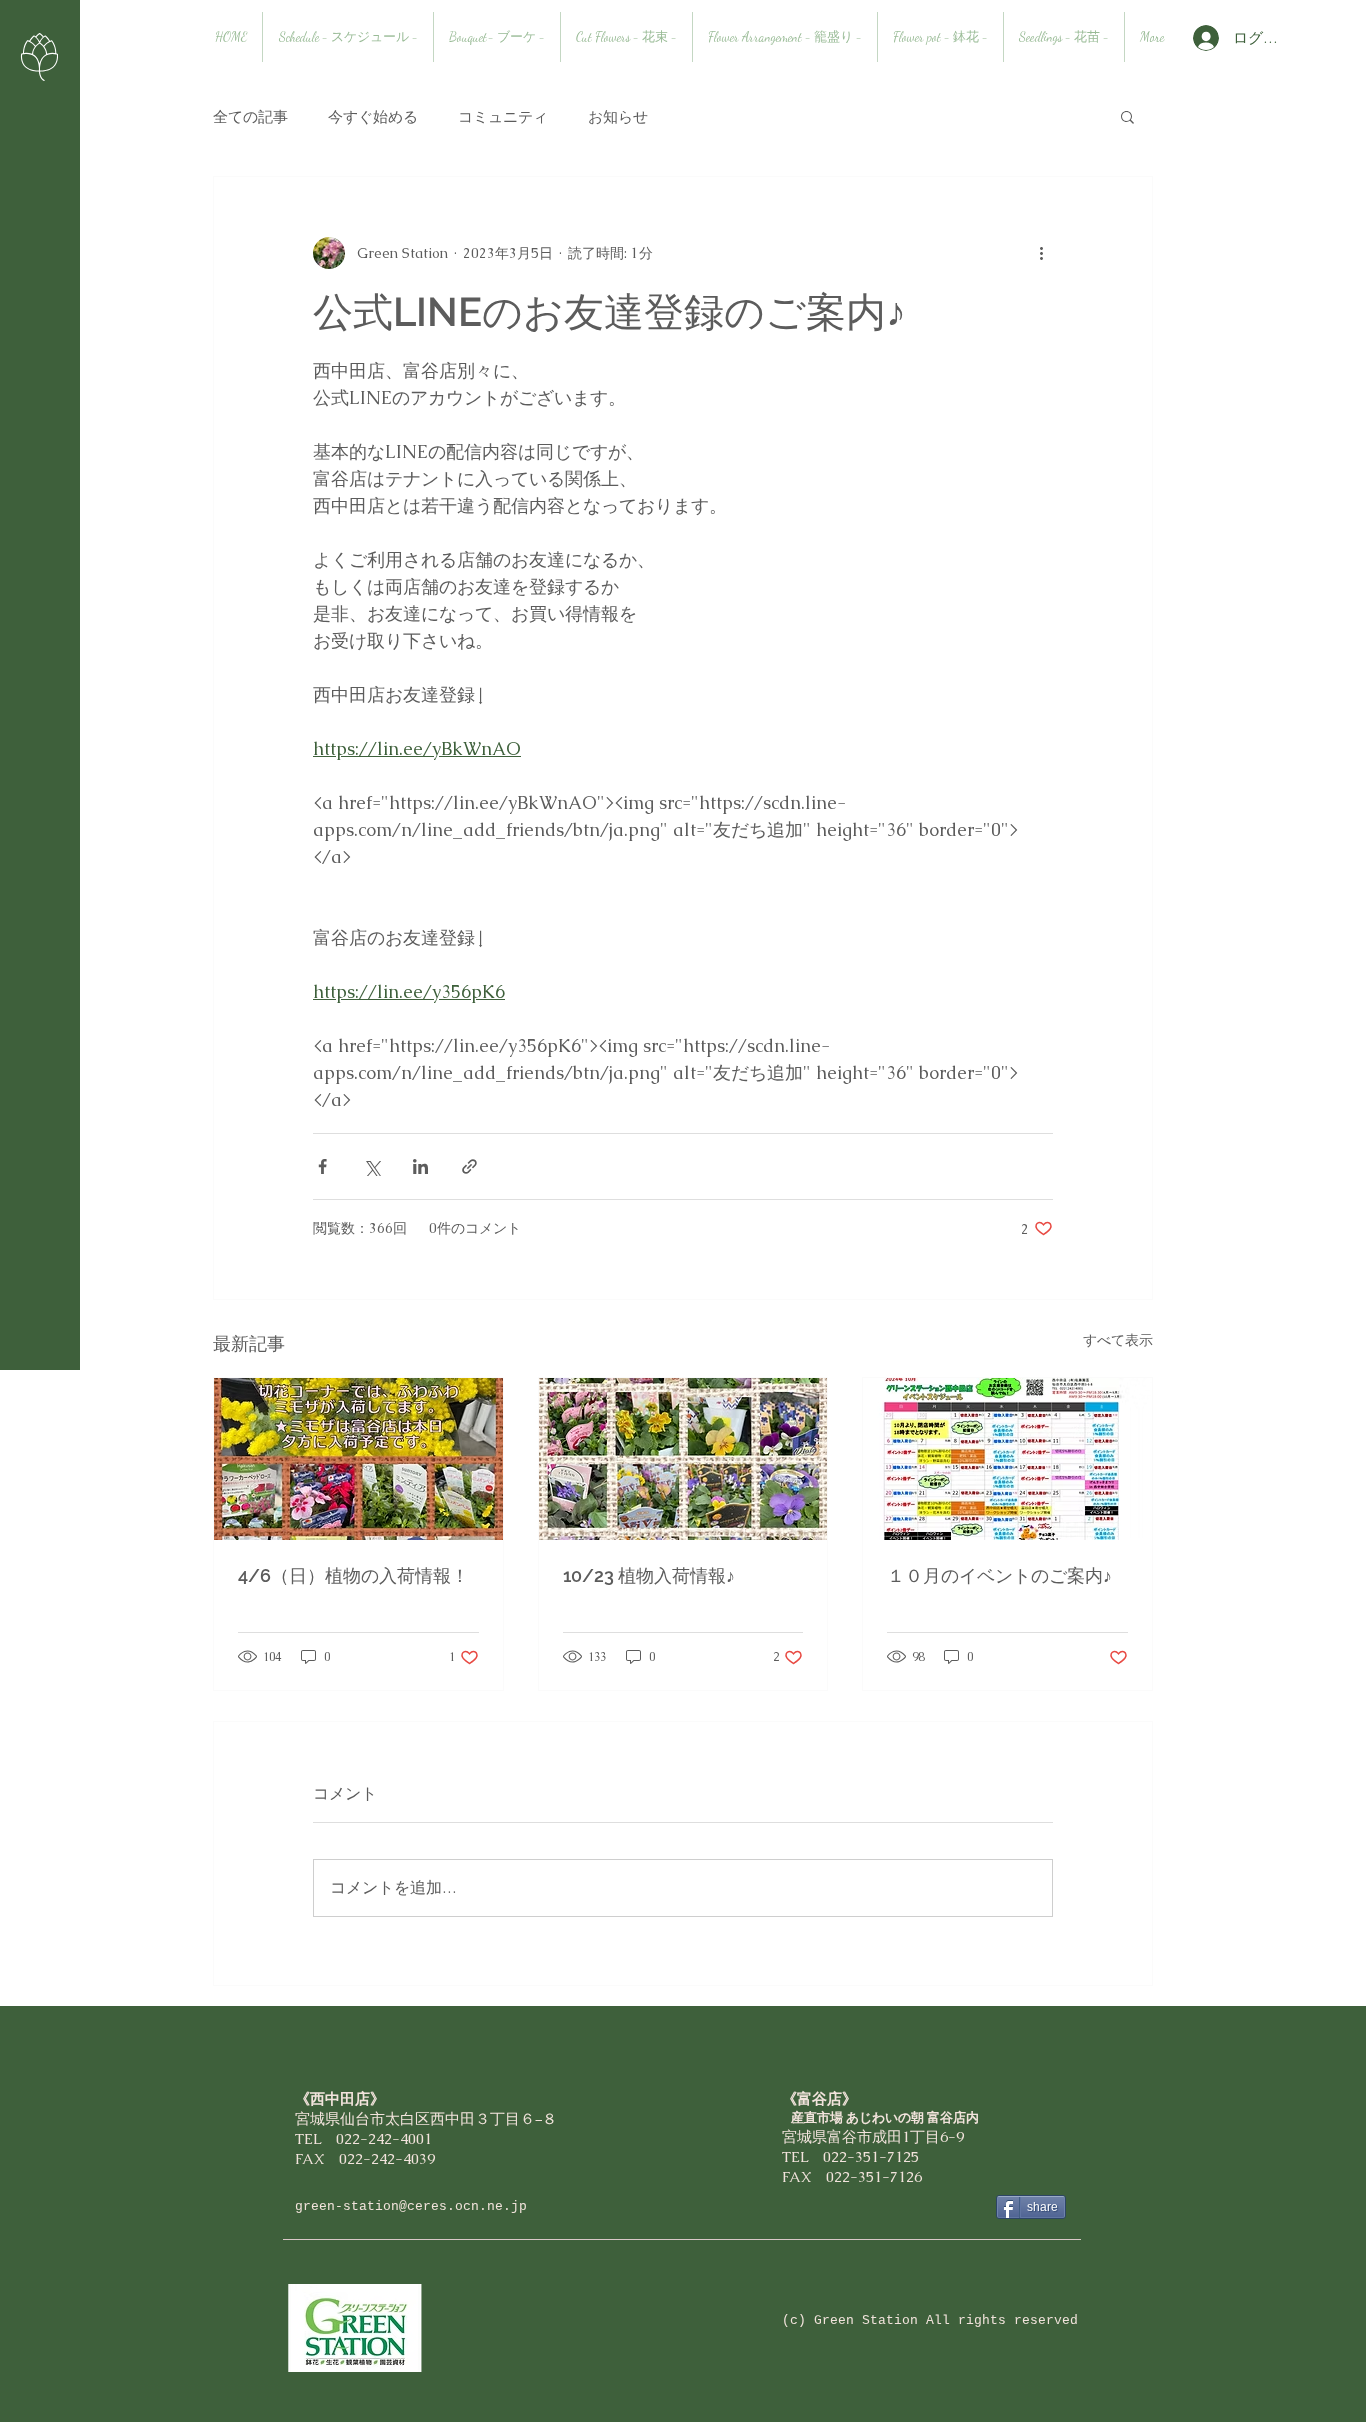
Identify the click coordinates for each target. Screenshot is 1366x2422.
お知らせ (618, 116)
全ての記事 (250, 116)
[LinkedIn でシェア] (420, 1166)
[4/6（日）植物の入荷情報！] (358, 1459)
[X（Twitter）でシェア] (371, 1166)
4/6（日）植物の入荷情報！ (353, 1575)
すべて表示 (1118, 1340)
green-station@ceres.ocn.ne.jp (411, 2206)
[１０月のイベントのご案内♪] (1007, 1459)
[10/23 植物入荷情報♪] (683, 1459)
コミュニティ (503, 116)
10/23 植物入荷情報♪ (649, 1575)
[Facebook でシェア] (322, 1166)
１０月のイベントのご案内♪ (999, 1575)
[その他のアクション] (1041, 253)
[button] (1127, 116)
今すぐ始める (373, 116)
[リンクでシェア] (469, 1166)
